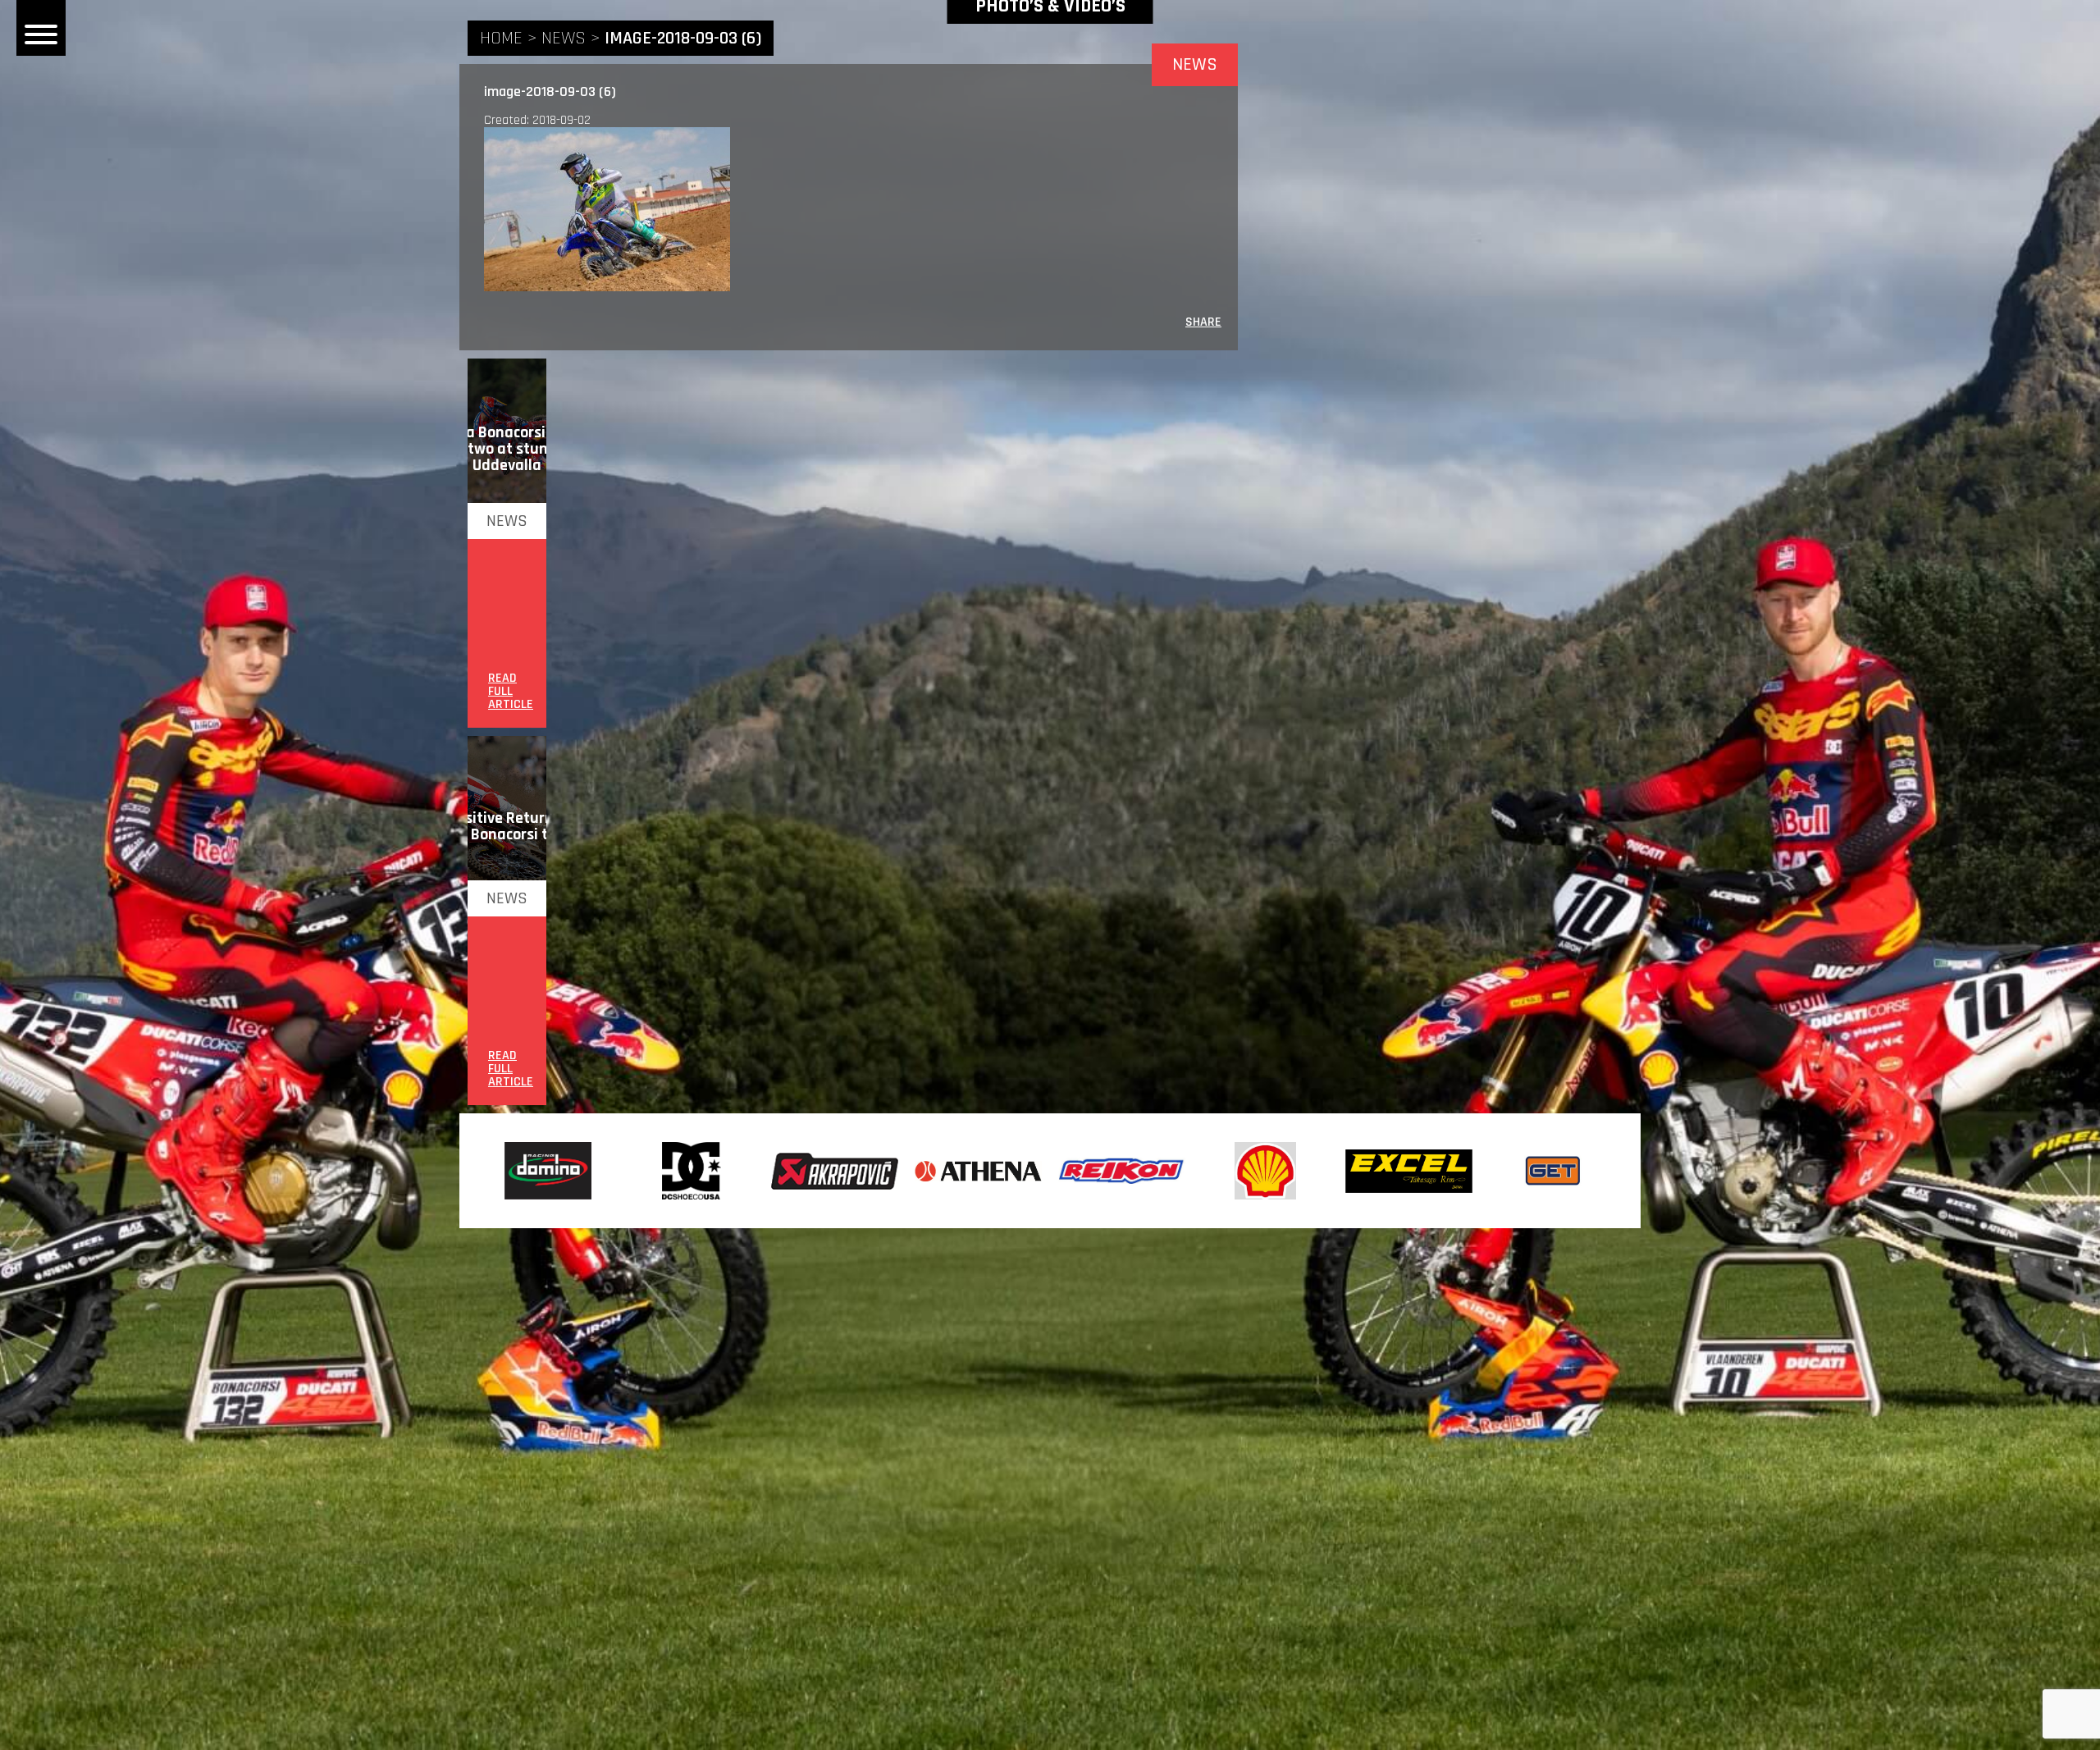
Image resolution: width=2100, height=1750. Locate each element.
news (564, 39)
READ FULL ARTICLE (511, 692)
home (501, 39)
